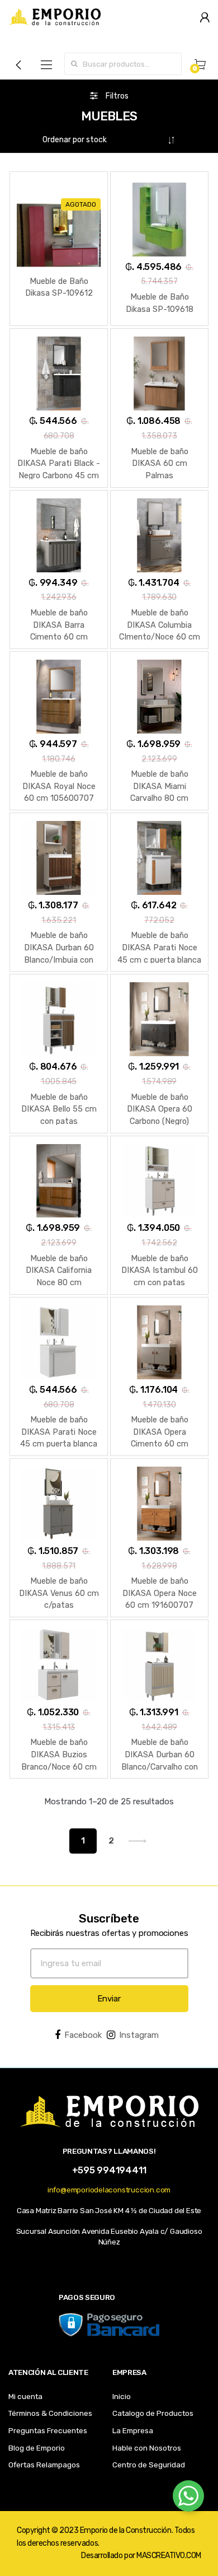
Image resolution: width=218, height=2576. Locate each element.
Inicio (122, 2396)
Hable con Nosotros (147, 2448)
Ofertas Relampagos (44, 2465)
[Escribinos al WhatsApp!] (188, 2498)
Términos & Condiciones (50, 2413)
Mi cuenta (25, 2396)
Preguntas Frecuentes (48, 2430)
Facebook (83, 2035)
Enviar (109, 1999)
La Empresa (133, 2430)
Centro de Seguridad (149, 2465)
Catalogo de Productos (153, 2413)
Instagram (139, 2035)
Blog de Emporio (37, 2448)
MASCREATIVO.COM (169, 2556)
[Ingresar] (205, 17)
